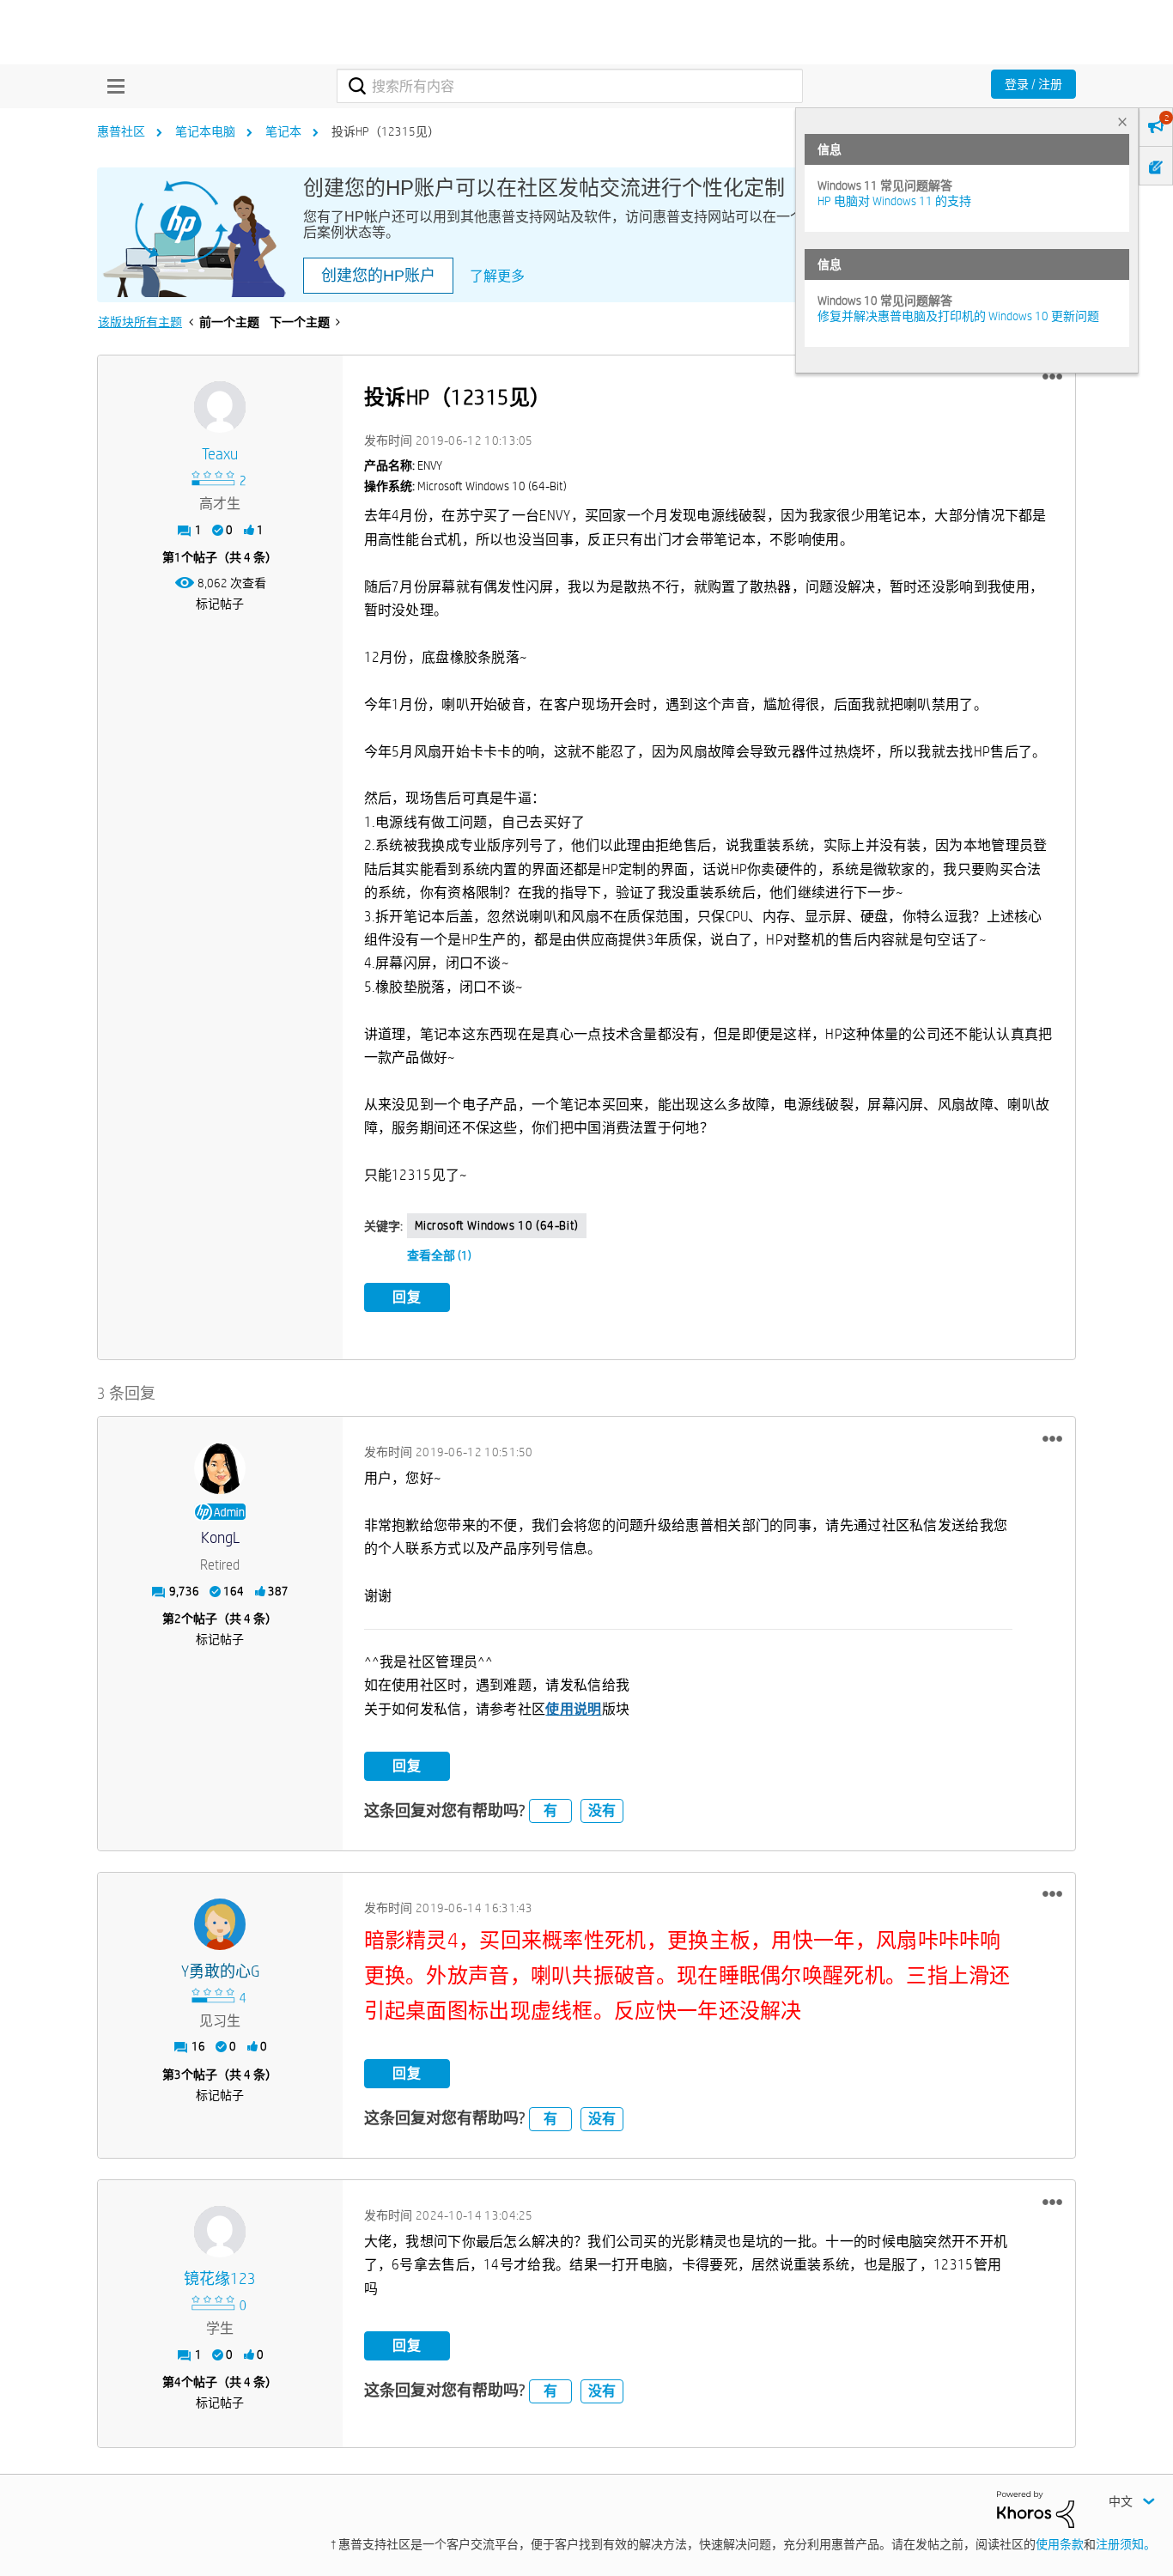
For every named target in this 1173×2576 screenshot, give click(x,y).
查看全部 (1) (439, 1255)
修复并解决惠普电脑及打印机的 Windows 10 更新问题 (958, 316)
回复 (407, 1297)
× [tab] (1122, 122)
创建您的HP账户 (378, 276)
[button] (1052, 377)
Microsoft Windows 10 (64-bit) (497, 1225)
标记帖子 (220, 604)
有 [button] (550, 1810)
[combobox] (570, 86)
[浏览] (112, 86)
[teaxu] (220, 407)
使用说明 (573, 1709)
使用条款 (1060, 2544)
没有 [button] (602, 1810)
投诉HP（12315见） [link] (386, 131)
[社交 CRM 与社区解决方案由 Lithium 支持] (1036, 2508)
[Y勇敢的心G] (220, 1924)
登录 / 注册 (1033, 84)
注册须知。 (1126, 2544)
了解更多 (497, 276)
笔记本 (283, 131)
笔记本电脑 (205, 131)
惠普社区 (121, 131)
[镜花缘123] (220, 2232)
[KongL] (220, 1468)
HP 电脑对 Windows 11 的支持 (894, 201)
